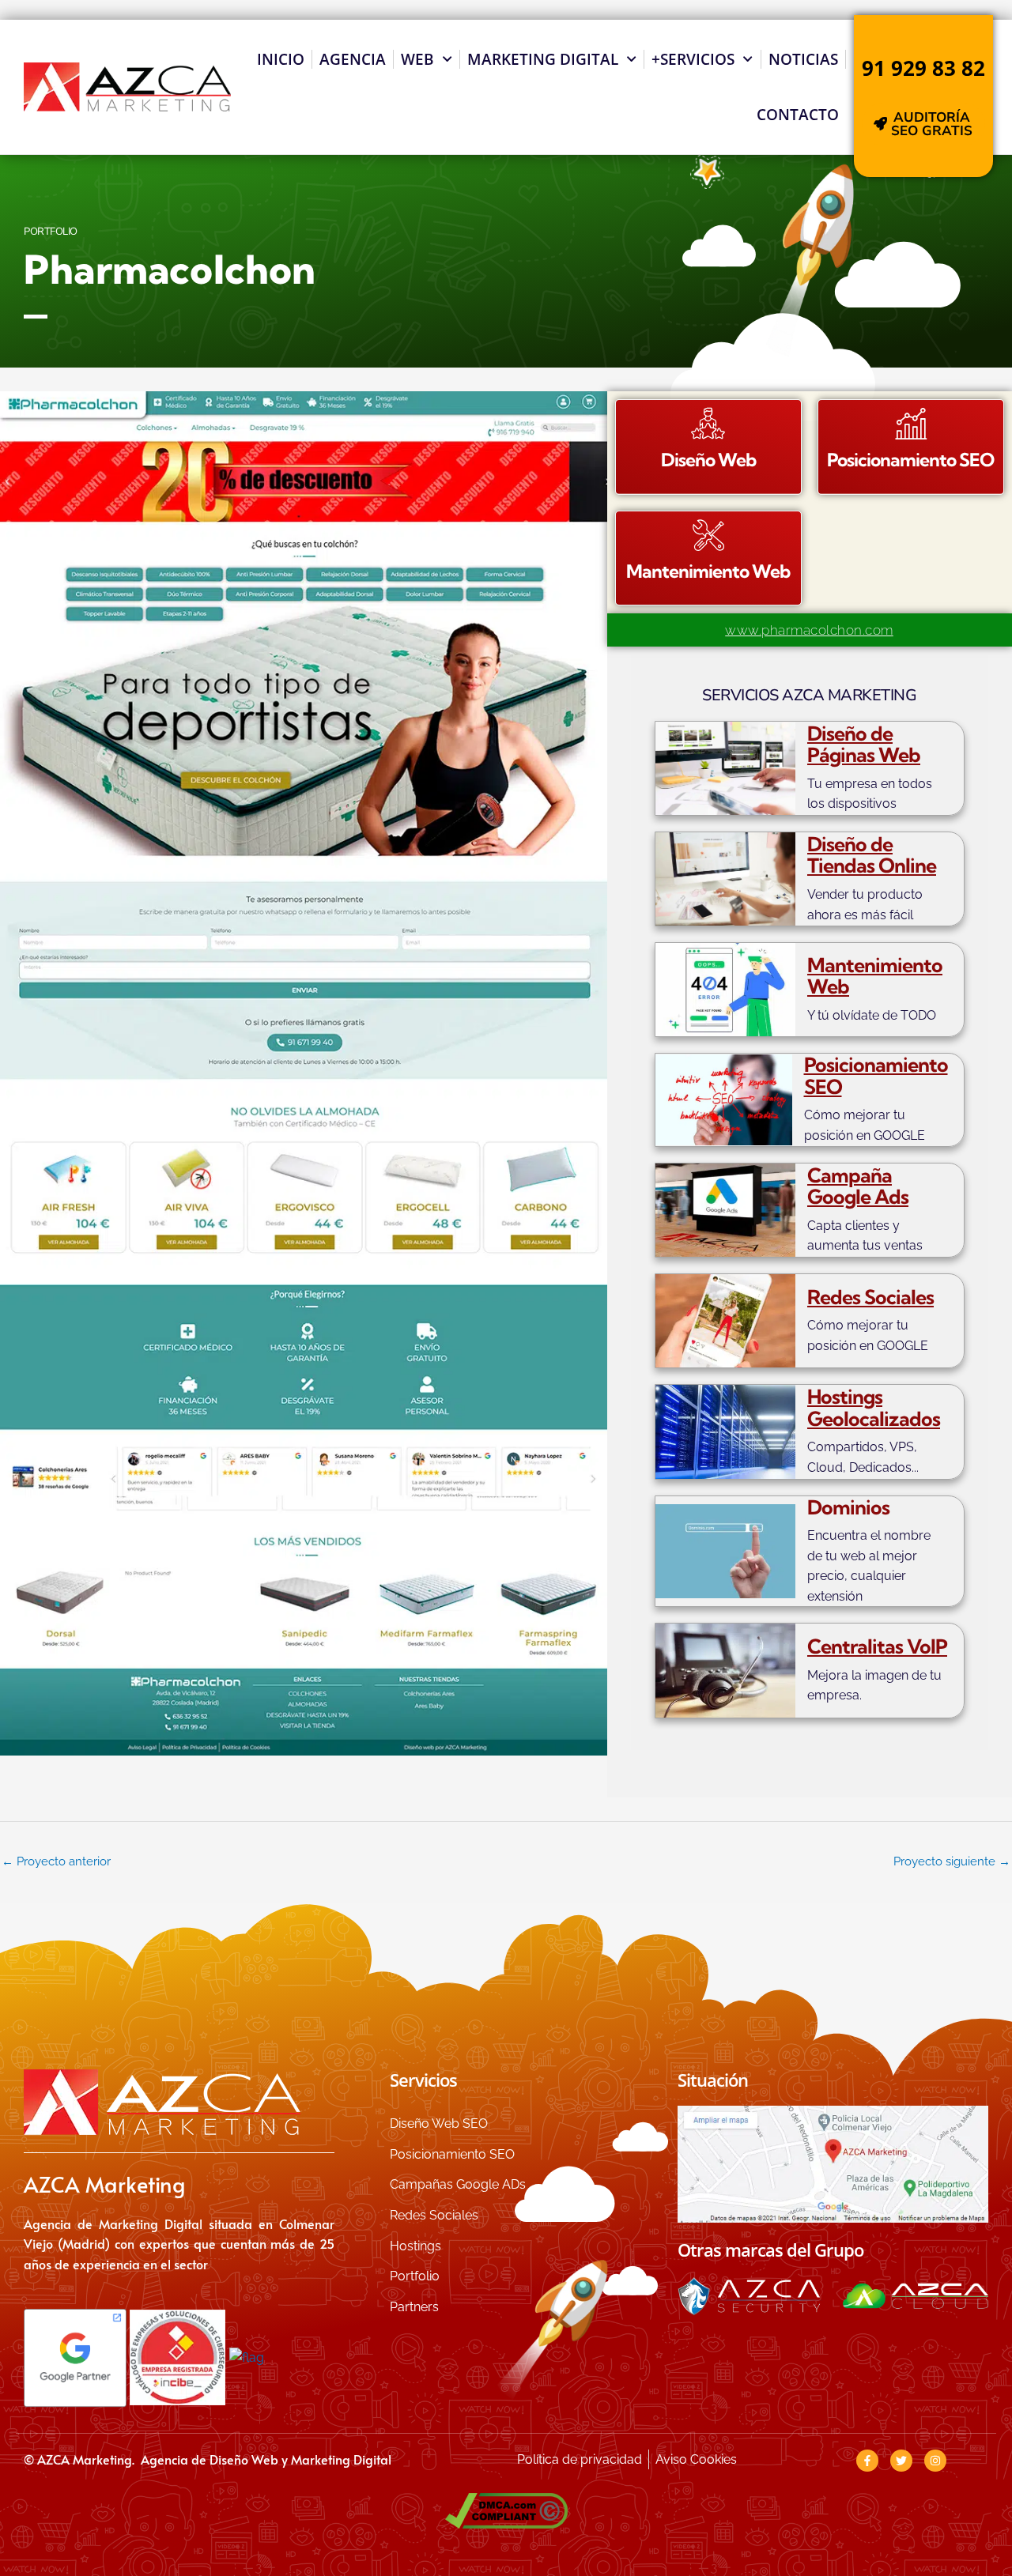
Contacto (798, 115)
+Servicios (693, 59)
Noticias (803, 59)
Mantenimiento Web (875, 976)
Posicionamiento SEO (876, 1075)
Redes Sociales (870, 1297)
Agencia (353, 59)
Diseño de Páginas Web (864, 744)
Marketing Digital (543, 59)
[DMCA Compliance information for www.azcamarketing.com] (506, 2511)
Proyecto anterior (56, 1861)
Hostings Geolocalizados (874, 1407)
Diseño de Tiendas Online (872, 855)
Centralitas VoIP (877, 1646)
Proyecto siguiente (952, 1861)
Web (417, 59)
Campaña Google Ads (858, 1186)
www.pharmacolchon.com (809, 630)
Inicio (281, 59)
